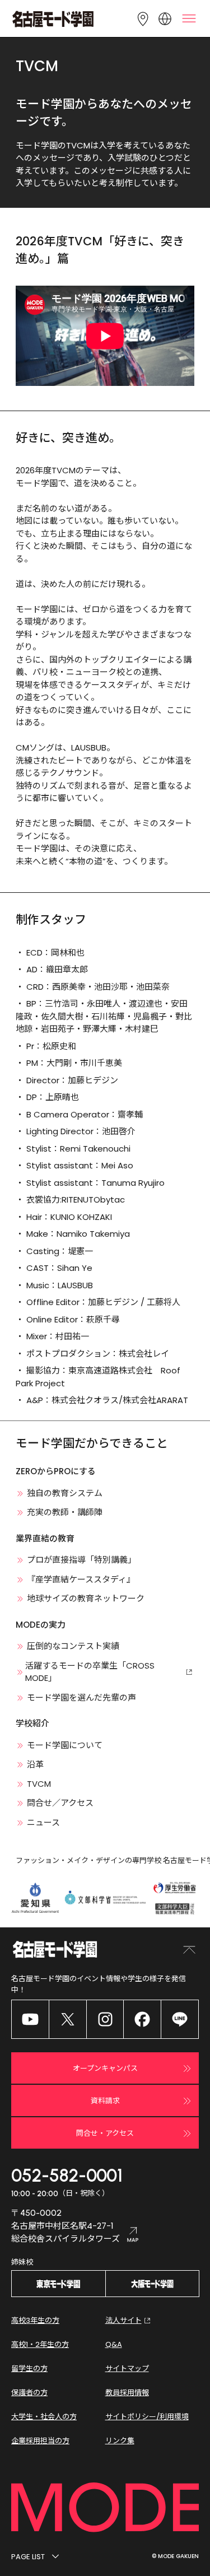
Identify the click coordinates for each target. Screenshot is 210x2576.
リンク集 (120, 2441)
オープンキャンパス (105, 2068)
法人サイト (123, 2320)
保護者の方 (29, 2393)
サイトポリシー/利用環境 (147, 2417)
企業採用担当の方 (40, 2441)
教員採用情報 (127, 2393)
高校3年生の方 (35, 2320)
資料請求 (105, 2101)
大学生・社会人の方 (44, 2417)
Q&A (114, 2344)
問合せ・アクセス (105, 2133)
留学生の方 (29, 2368)
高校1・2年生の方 (40, 2344)
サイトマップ (127, 2368)
